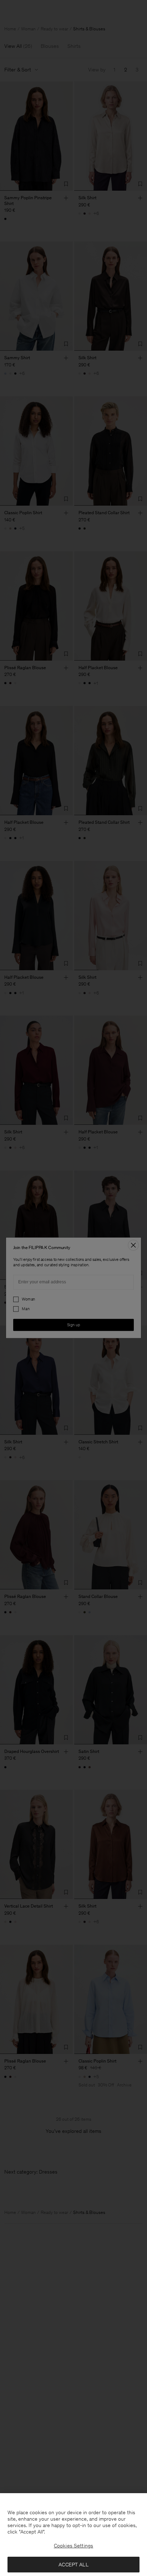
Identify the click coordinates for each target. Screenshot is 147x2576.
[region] (73, 2535)
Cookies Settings (73, 2546)
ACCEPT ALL (73, 2565)
